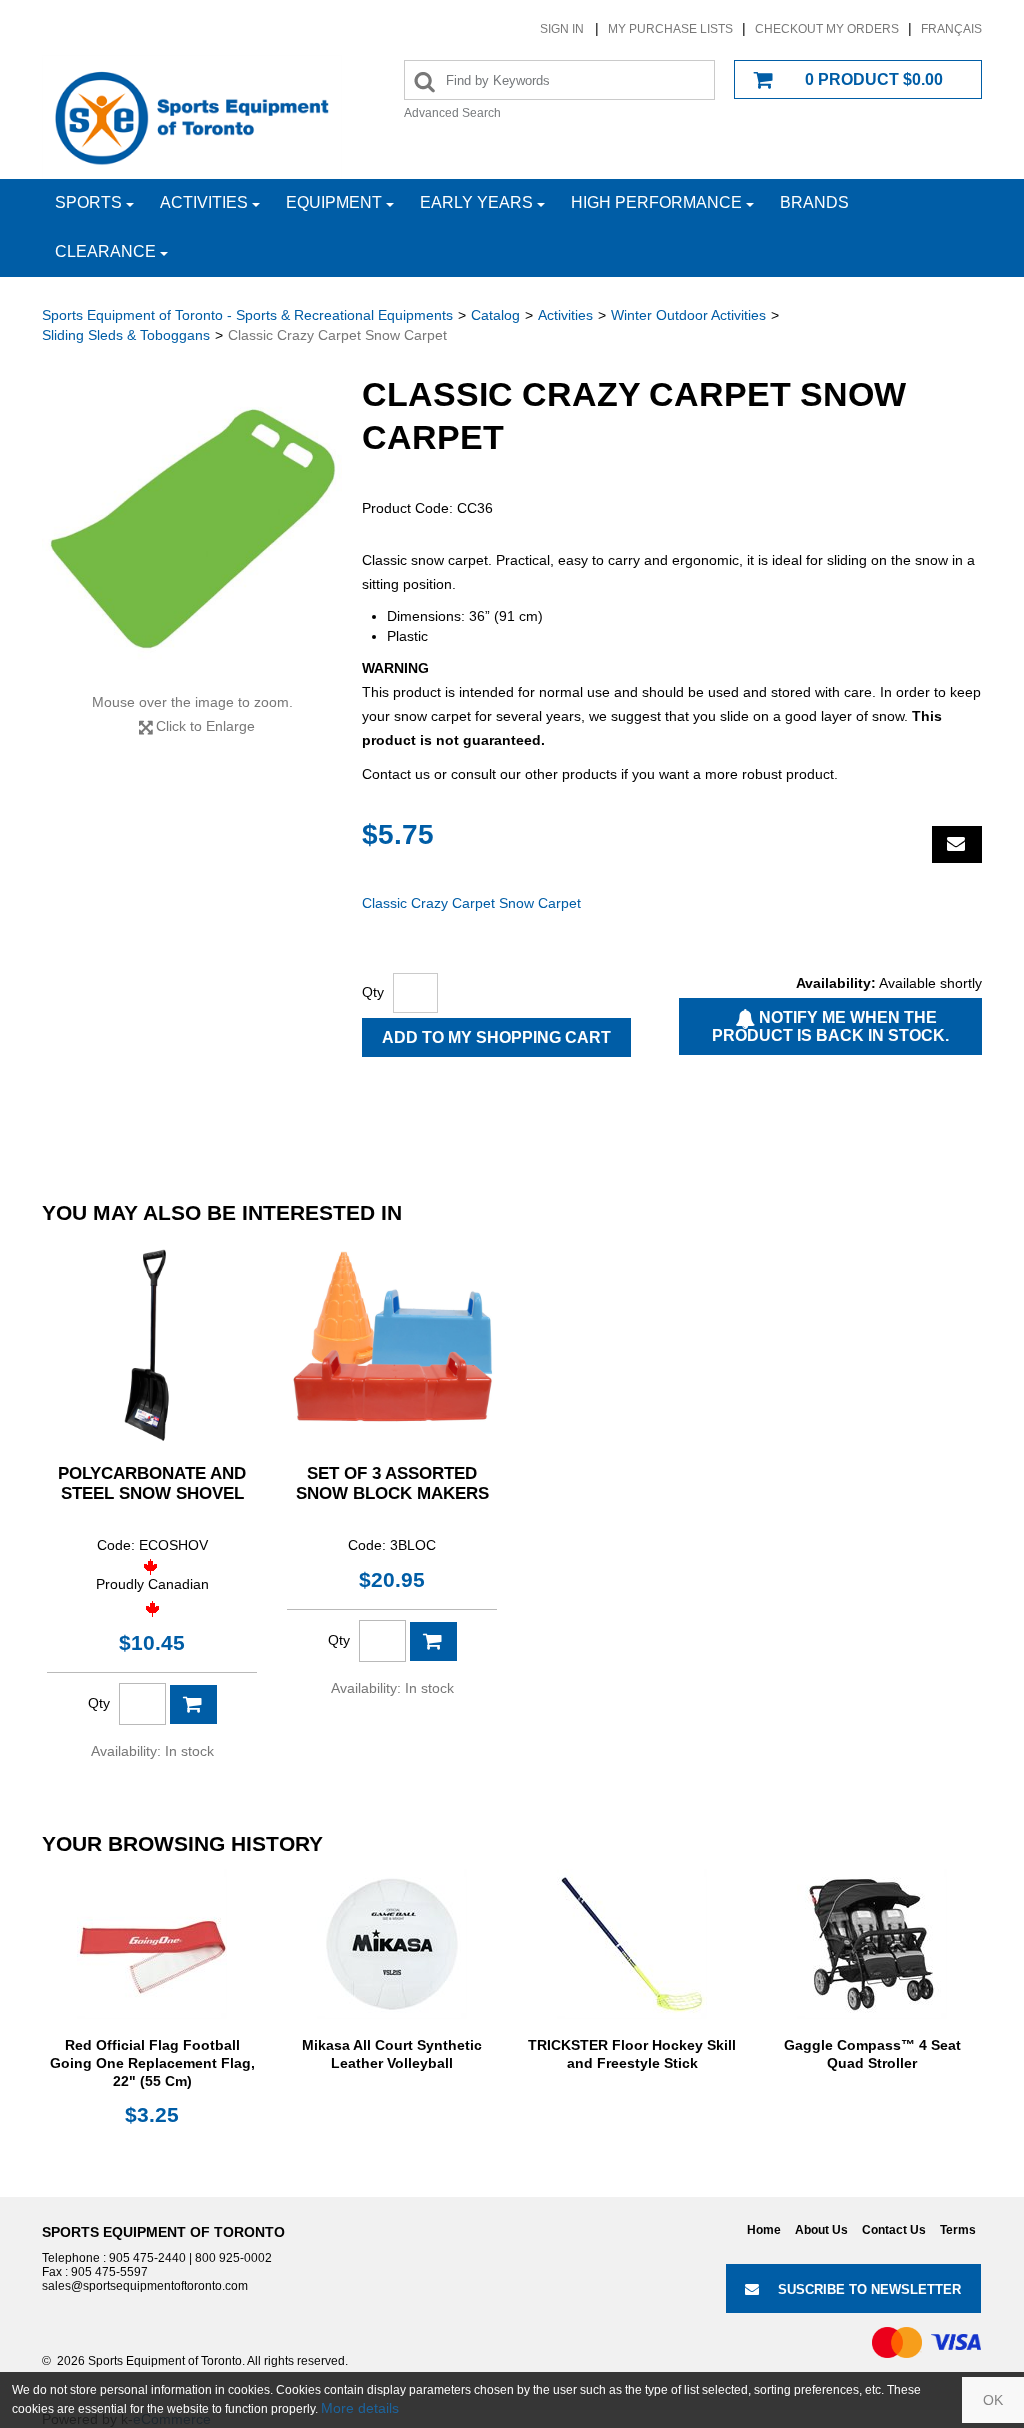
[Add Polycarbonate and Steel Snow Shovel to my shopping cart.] (193, 1704)
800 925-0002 (233, 2258)
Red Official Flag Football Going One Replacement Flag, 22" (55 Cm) (152, 2063)
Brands (814, 202)
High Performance (656, 202)
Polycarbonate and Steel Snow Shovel (152, 1483)
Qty (373, 992)
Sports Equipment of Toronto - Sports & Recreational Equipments (247, 315)
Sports (88, 202)
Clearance (105, 251)
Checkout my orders (827, 29)
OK (993, 2400)
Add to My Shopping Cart (496, 1037)
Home (764, 2230)
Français (951, 29)
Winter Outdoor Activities (688, 315)
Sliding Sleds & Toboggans (126, 335)
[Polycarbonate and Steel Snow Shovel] (152, 1342)
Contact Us (894, 2230)
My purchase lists (670, 29)
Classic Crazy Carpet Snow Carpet (471, 903)
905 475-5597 (109, 2272)
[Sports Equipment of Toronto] (192, 117)
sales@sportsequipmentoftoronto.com (145, 2286)
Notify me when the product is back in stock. (830, 1026)
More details (360, 2408)
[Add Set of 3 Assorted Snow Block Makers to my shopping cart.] (433, 1641)
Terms (958, 2230)
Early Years (476, 202)
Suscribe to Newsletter (869, 2289)
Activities (204, 202)
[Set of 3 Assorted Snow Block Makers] (392, 1342)
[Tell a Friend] (957, 844)
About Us (821, 2230)
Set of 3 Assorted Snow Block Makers (392, 1483)
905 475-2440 (147, 2258)
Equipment (334, 202)
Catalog (495, 315)
